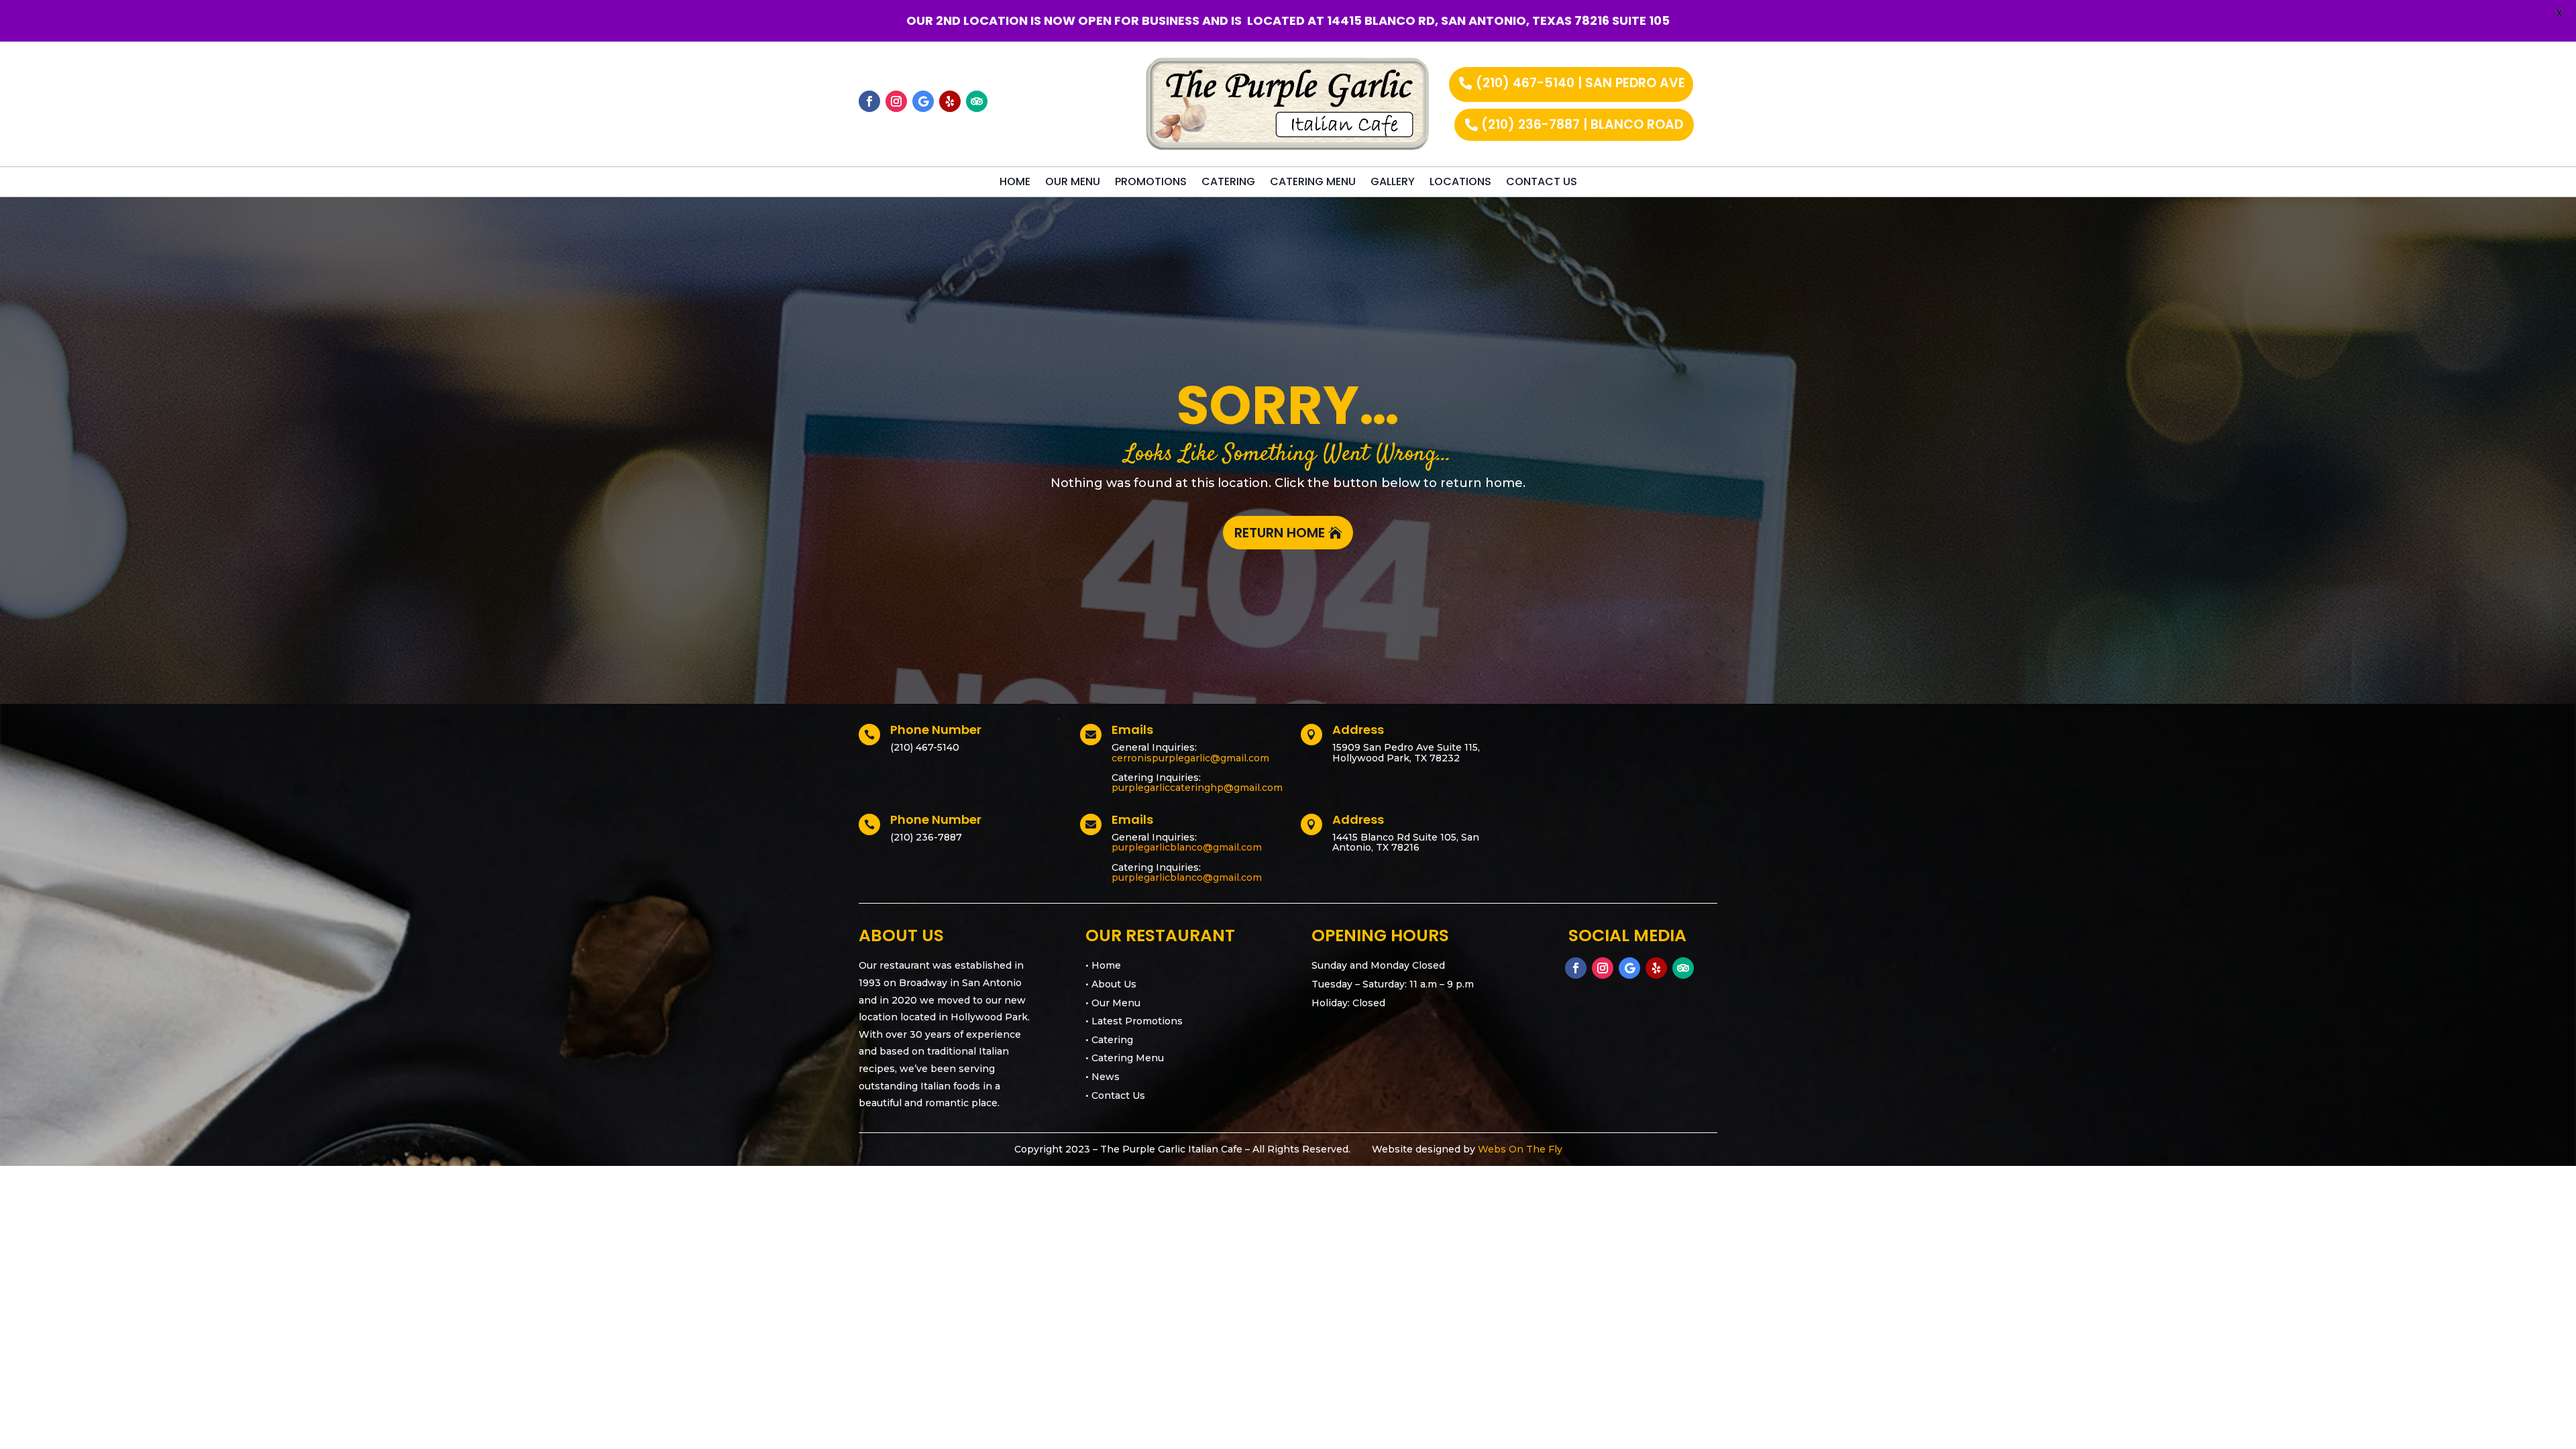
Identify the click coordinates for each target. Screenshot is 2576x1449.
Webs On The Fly (1520, 1149)
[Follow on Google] (923, 101)
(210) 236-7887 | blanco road (1582, 124)
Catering (1228, 183)
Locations (1460, 183)
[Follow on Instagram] (896, 101)
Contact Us (1542, 183)
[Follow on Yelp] (950, 101)
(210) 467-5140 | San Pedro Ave (1580, 83)
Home (1015, 183)
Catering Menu (1313, 183)
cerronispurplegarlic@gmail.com (1190, 758)
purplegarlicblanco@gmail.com (1187, 847)
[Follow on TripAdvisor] (977, 101)
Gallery (1393, 183)
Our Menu (1073, 183)
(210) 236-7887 (926, 837)
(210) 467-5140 (925, 747)
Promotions (1151, 183)
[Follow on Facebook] (869, 101)
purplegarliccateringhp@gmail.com (1197, 788)
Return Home (1280, 533)
